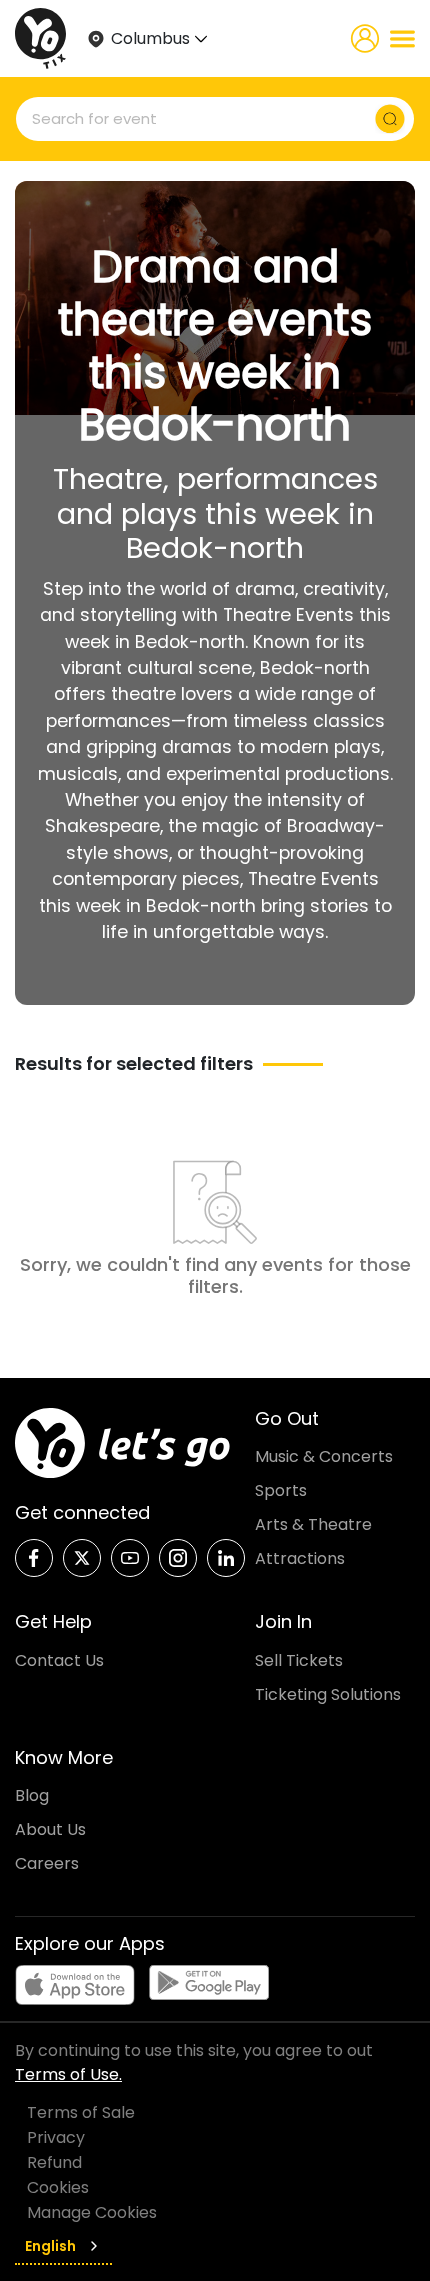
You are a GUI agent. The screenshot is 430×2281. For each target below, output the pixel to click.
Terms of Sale (81, 2112)
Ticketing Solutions (328, 1694)
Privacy (56, 2137)
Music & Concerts (324, 1456)
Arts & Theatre (313, 1524)
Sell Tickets (299, 1660)
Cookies (58, 2187)
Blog (32, 1795)
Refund (54, 2162)
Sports (281, 1490)
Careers (47, 1863)
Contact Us (59, 1660)
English (50, 2246)
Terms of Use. (68, 2074)
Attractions (300, 1558)
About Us (50, 1829)
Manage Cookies (92, 2212)
